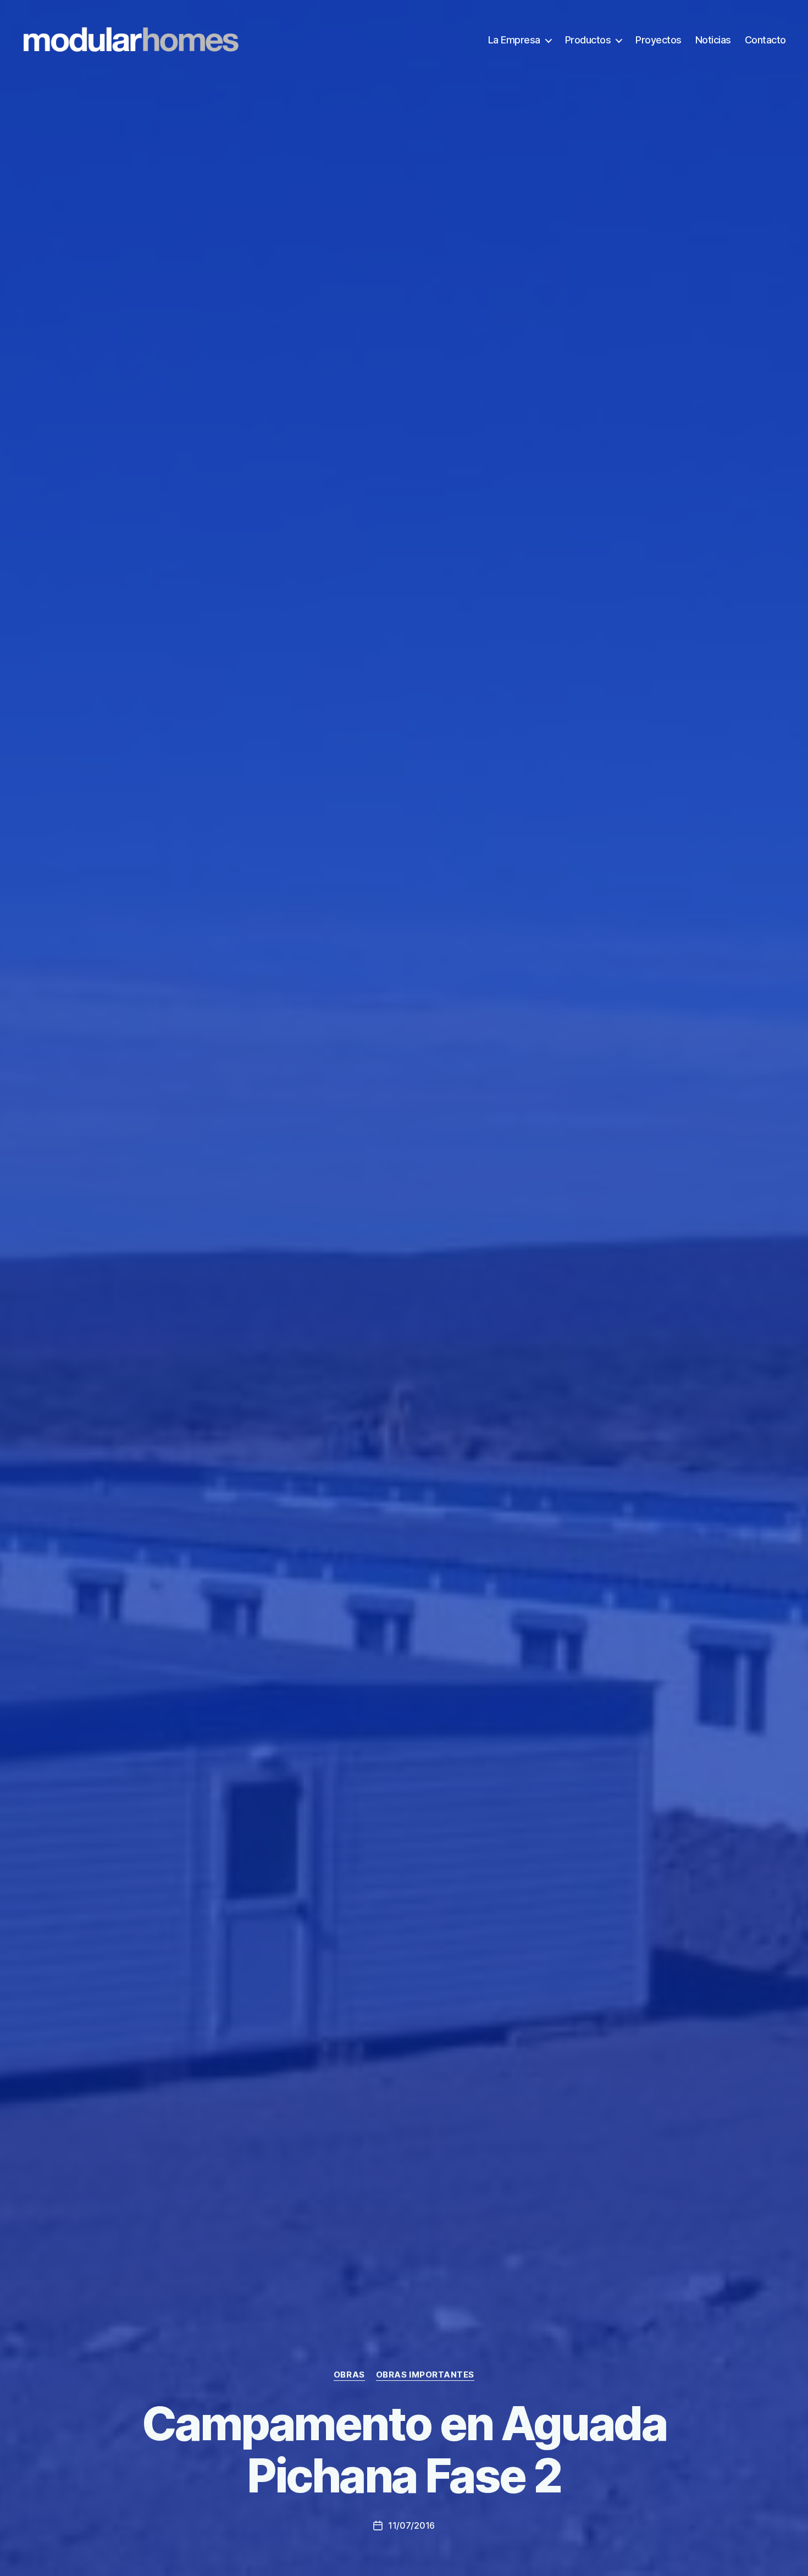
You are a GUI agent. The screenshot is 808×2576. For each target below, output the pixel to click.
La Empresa (514, 40)
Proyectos (658, 40)
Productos (588, 40)
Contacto (765, 40)
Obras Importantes (425, 2375)
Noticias (713, 40)
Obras (349, 2375)
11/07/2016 (411, 2525)
